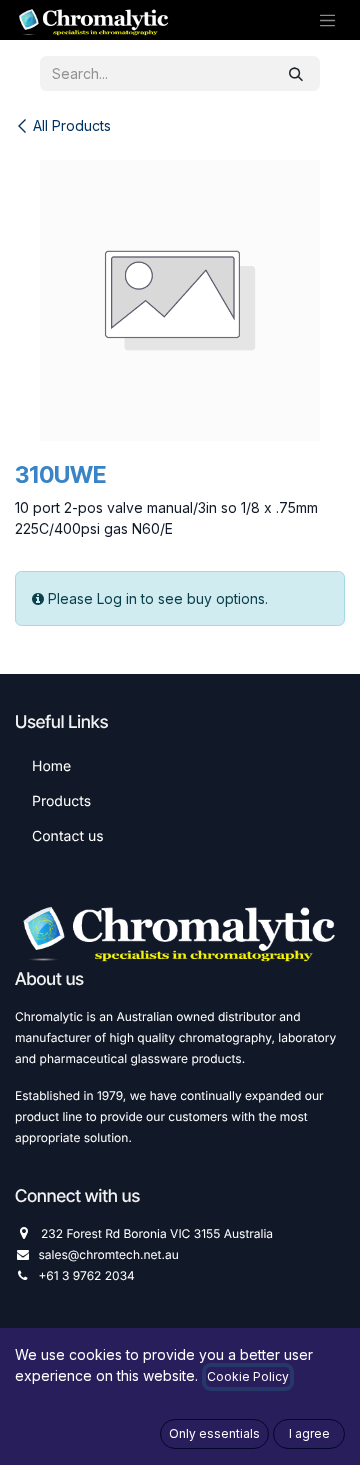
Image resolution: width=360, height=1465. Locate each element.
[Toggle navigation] (328, 20)
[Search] (296, 73)
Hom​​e (51, 766)
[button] (214, 1434)
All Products (72, 125)
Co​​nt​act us (68, 836)
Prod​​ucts (61, 801)
